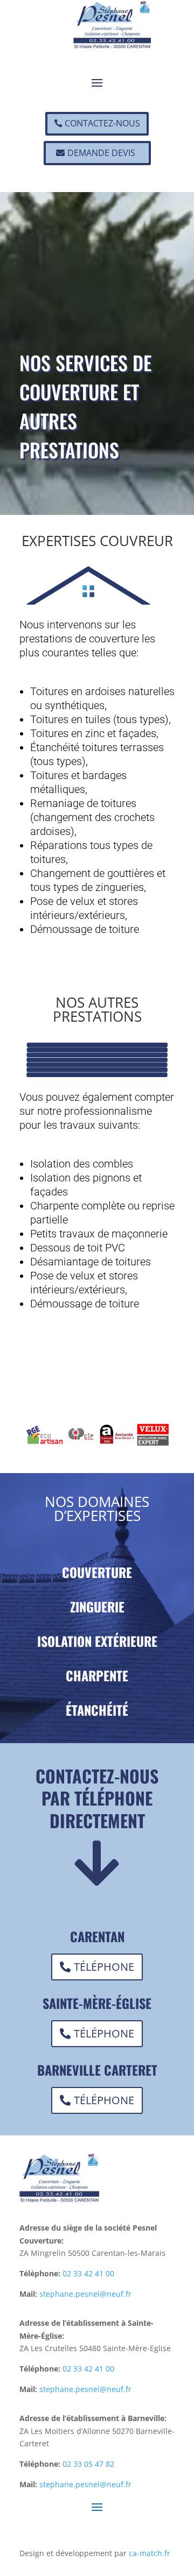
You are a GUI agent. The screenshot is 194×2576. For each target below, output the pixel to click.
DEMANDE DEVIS (101, 153)
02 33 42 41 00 (88, 2273)
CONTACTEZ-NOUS (102, 123)
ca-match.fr (150, 2553)
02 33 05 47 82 (88, 2464)
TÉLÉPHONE (104, 1967)
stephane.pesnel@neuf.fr (85, 2294)
